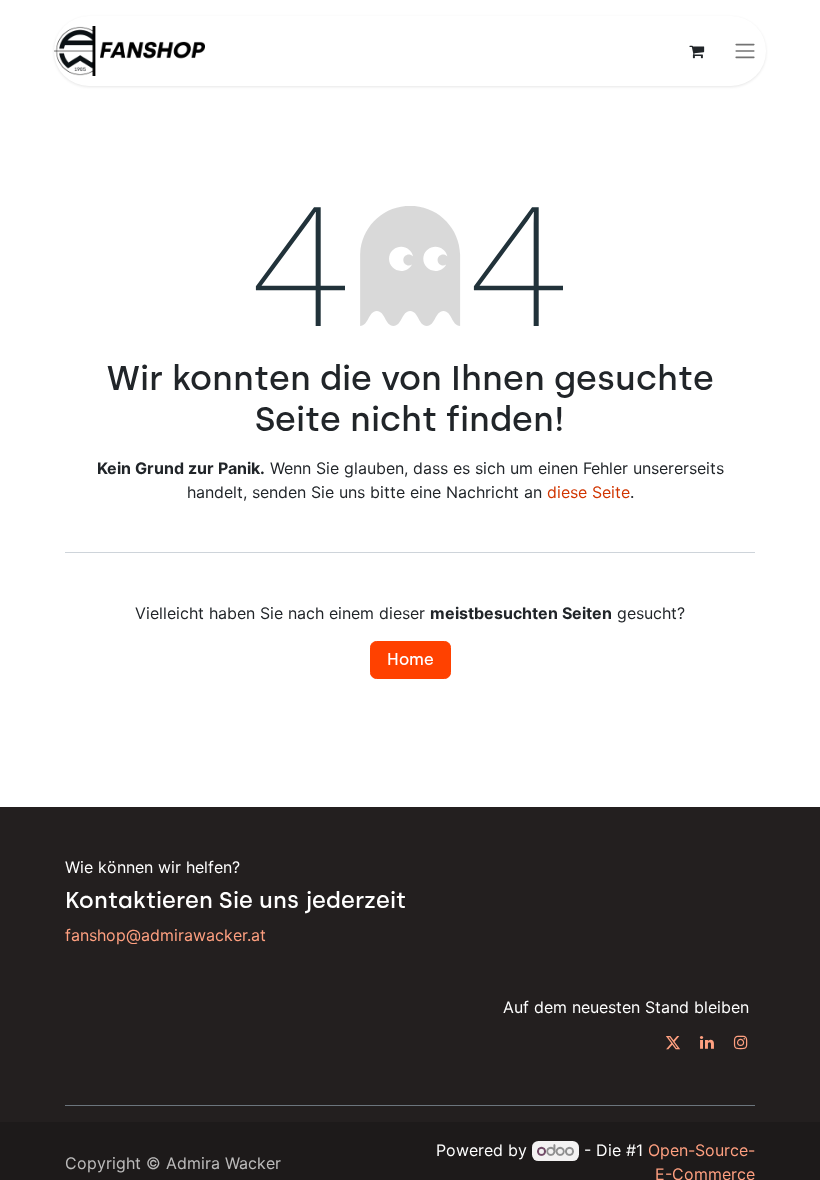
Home (410, 659)
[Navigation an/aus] (745, 51)
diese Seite (588, 492)
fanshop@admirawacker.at (165, 935)
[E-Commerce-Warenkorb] (696, 51)
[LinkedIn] (707, 1042)
